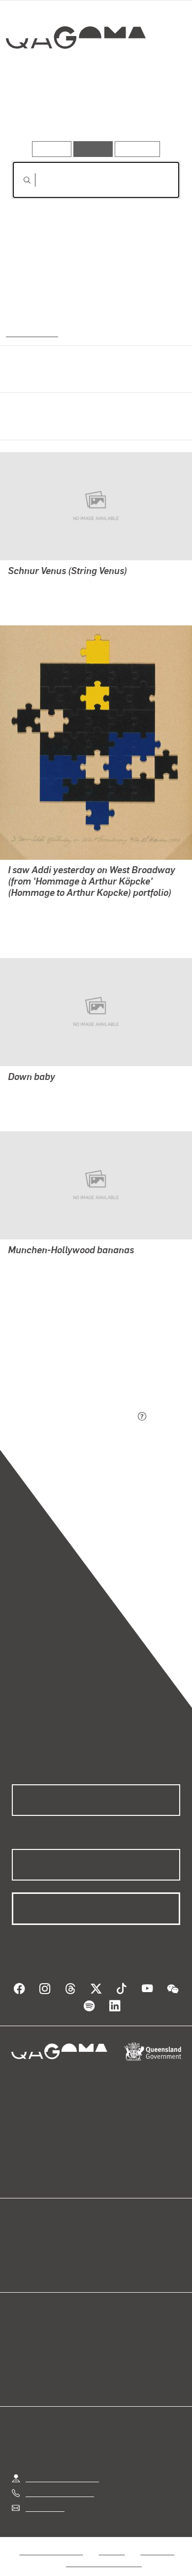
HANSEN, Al (30, 585)
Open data (29, 2243)
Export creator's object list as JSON (73, 1417)
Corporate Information (104, 2563)
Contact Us (44, 2508)
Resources (138, 149)
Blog (108, 2243)
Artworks (37, 113)
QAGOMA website (43, 2254)
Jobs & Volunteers (51, 2551)
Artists (93, 113)
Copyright (158, 2551)
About (110, 2254)
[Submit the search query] (19, 180)
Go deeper (152, 113)
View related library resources (64, 1362)
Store (21, 2266)
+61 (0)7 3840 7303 (60, 2493)
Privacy (112, 2551)
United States (31, 332)
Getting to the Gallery (62, 2478)
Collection (75, 73)
